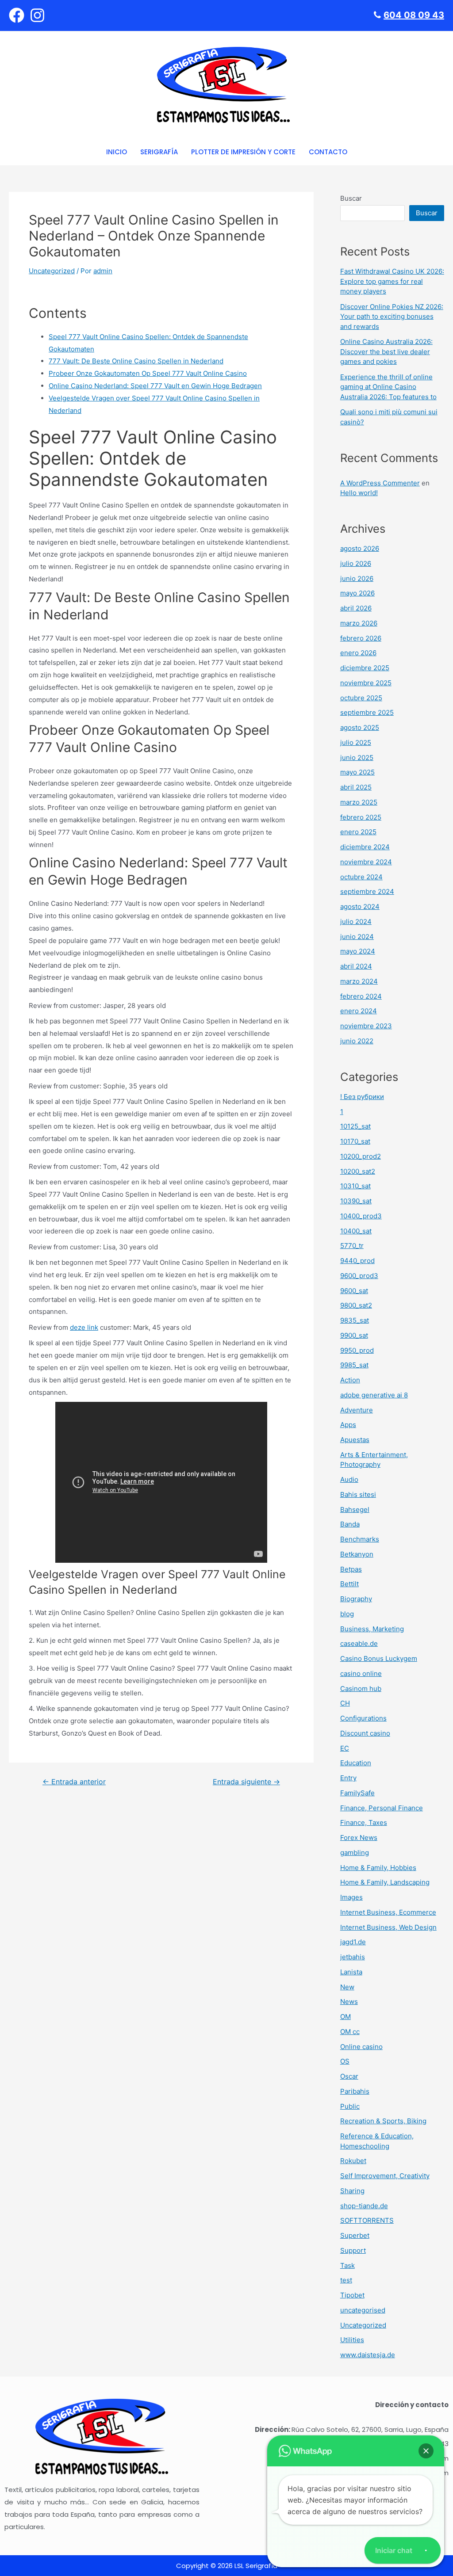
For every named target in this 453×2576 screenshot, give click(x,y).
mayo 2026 (357, 593)
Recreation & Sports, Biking (383, 2121)
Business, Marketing (372, 1629)
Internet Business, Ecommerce (388, 1912)
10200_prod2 (361, 1156)
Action (350, 1380)
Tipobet (352, 2295)
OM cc (350, 2032)
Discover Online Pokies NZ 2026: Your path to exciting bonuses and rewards (392, 317)
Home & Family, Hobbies (378, 1868)
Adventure (357, 1410)
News (349, 2002)
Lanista (351, 1972)
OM (346, 2017)
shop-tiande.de (364, 2206)
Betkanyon (357, 1554)
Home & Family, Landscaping (385, 1882)
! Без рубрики (362, 1097)
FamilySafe (357, 1793)
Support (353, 2250)
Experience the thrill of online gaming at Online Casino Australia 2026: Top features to (388, 387)
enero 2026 (358, 653)
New (347, 1987)
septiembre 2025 (367, 712)
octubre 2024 (361, 877)
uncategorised (363, 2310)
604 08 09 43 (414, 15)
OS (345, 2061)
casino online (361, 1673)
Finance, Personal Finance (382, 1808)
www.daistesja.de (368, 2355)
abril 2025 (356, 787)
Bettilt (349, 1584)
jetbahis (353, 1957)
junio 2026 (357, 578)
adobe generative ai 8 (374, 1395)
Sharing (352, 2191)
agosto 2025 (360, 727)
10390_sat (356, 1201)
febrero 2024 (361, 996)
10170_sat (355, 1141)
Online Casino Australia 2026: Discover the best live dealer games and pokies (386, 351)
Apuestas (355, 1440)
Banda (350, 1524)
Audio (349, 1479)
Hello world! (359, 493)
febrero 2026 (361, 638)
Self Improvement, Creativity (385, 2176)
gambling (355, 1853)
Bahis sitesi (358, 1494)
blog (347, 1614)
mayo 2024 (358, 951)
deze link (84, 1327)
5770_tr (352, 1246)
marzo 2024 (359, 981)
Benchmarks (360, 1539)
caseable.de (359, 1643)
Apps (348, 1425)
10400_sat (356, 1231)
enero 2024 (359, 1011)
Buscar (351, 198)
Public (350, 2106)
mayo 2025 (357, 772)
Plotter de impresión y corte (243, 152)
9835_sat (355, 1320)
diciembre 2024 (365, 847)
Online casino (361, 2047)
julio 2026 (356, 563)
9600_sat (354, 1291)
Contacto (328, 152)
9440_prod (357, 1261)
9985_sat (354, 1365)
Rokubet (353, 2161)
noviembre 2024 (366, 862)
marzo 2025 (359, 802)
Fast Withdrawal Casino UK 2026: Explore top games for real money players (392, 281)
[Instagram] (37, 15)
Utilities (352, 2340)
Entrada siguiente (246, 1782)
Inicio (117, 152)
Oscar (349, 2076)
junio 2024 (357, 937)
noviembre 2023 (366, 1026)
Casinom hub (361, 1689)
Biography (356, 1599)
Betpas (351, 1569)
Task (347, 2265)
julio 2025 (356, 742)
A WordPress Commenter (380, 483)
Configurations (363, 1718)
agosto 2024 (360, 906)
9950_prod (357, 1350)
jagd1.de (353, 1942)
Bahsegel (355, 1509)
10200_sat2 (358, 1171)
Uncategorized (52, 271)
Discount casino (365, 1733)
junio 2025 (357, 758)
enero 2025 (358, 832)
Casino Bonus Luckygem (379, 1658)
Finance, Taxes (364, 1822)
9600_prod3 (359, 1276)
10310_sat (355, 1186)
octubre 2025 (361, 698)
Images (351, 1897)
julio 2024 (356, 922)
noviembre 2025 (366, 683)
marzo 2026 (359, 623)
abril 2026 (356, 608)
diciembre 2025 (365, 668)
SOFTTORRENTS (367, 2220)
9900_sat (354, 1335)
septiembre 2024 (367, 891)
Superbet (355, 2235)
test (346, 2280)
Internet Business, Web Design (388, 1927)
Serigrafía (159, 152)
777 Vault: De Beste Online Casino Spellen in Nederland (136, 361)
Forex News (359, 1838)
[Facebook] (17, 15)
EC (345, 1748)
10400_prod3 (361, 1216)
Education (356, 1763)
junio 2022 (357, 1041)
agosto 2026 (360, 548)
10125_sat (355, 1126)
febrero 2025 (361, 817)
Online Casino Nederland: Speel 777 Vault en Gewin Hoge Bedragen (155, 386)
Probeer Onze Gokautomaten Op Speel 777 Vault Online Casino (148, 373)
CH (345, 1703)
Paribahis (355, 2091)
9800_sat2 (356, 1305)
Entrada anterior (74, 1782)
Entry (348, 1778)
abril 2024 (356, 966)
